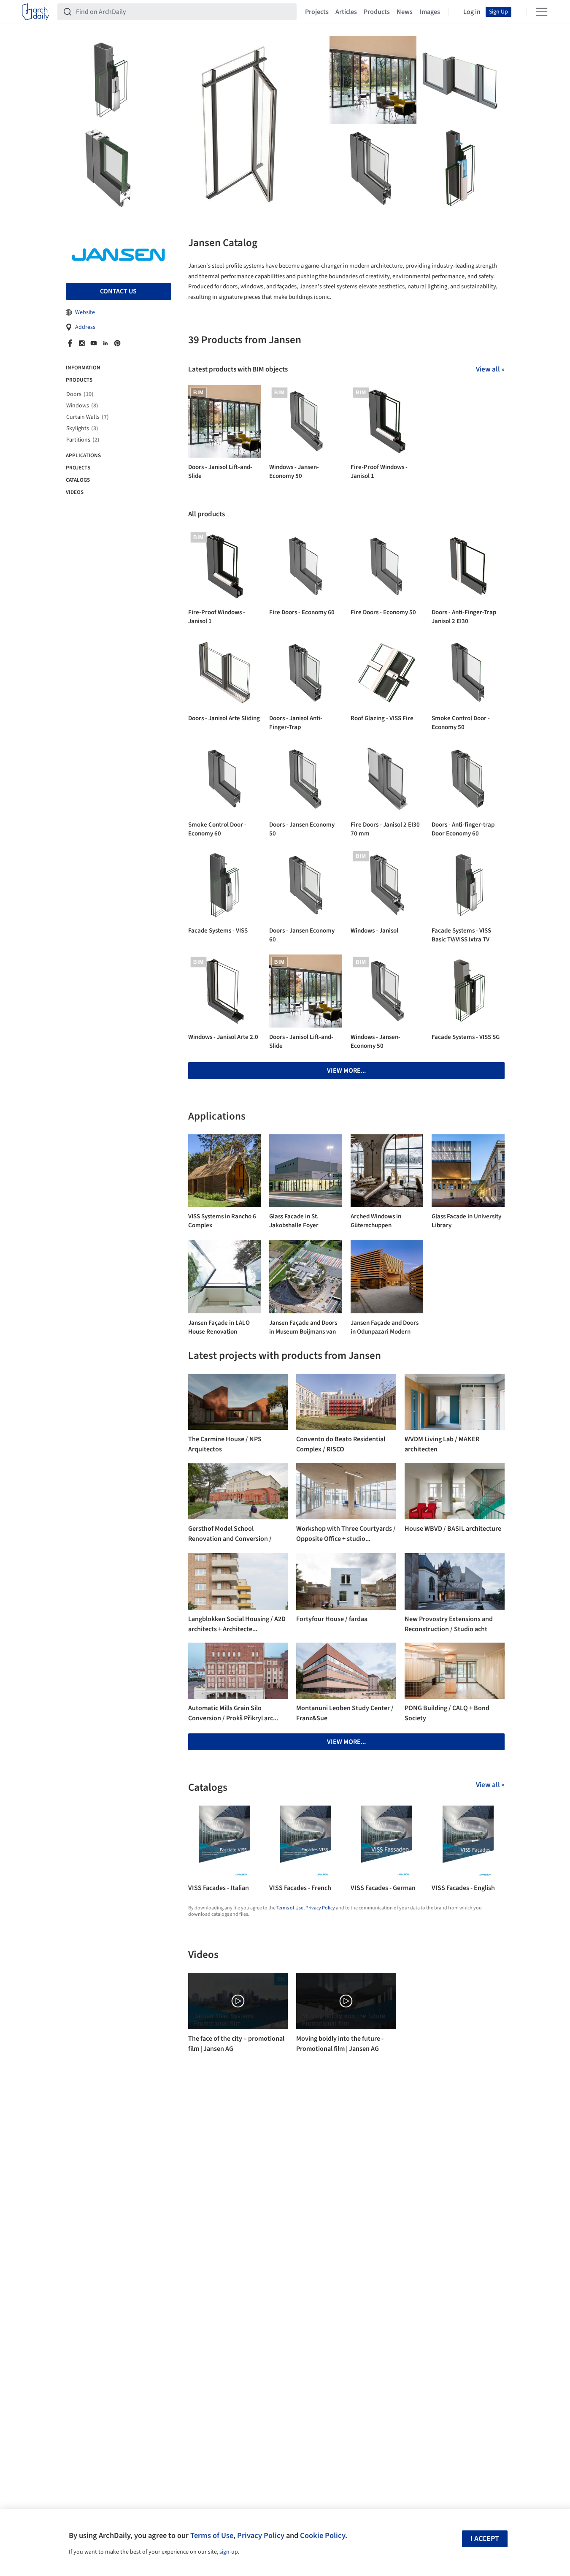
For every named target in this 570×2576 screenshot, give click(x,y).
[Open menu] (542, 12)
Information (83, 368)
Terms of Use (290, 1908)
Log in (472, 12)
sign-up (229, 2552)
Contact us (118, 291)
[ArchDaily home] (35, 12)
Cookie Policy (323, 2535)
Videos (75, 492)
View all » (490, 369)
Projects (317, 12)
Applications (83, 456)
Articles (346, 12)
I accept (485, 2539)
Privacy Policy (320, 1908)
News (405, 12)
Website (85, 312)
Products (377, 12)
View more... (346, 1071)
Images (430, 12)
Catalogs (78, 480)
